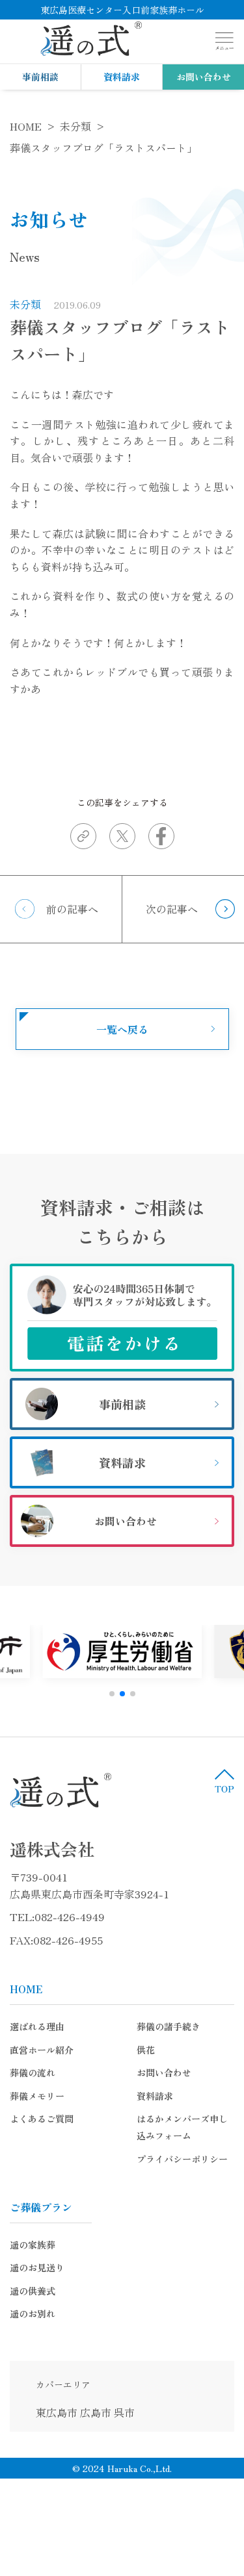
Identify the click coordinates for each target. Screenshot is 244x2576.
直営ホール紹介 (42, 2050)
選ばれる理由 (37, 2026)
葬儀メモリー (37, 2096)
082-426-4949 (70, 1917)
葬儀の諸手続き (169, 2026)
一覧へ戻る (122, 1029)
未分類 (25, 304)
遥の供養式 (33, 2291)
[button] (112, 1694)
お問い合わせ (204, 77)
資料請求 (122, 77)
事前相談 (40, 77)
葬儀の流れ (33, 2072)
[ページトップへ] (224, 1781)
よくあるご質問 (42, 2119)
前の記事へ (72, 909)
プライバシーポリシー (182, 2159)
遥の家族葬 (33, 2245)
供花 (146, 2050)
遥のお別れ (33, 2314)
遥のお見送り (37, 2267)
